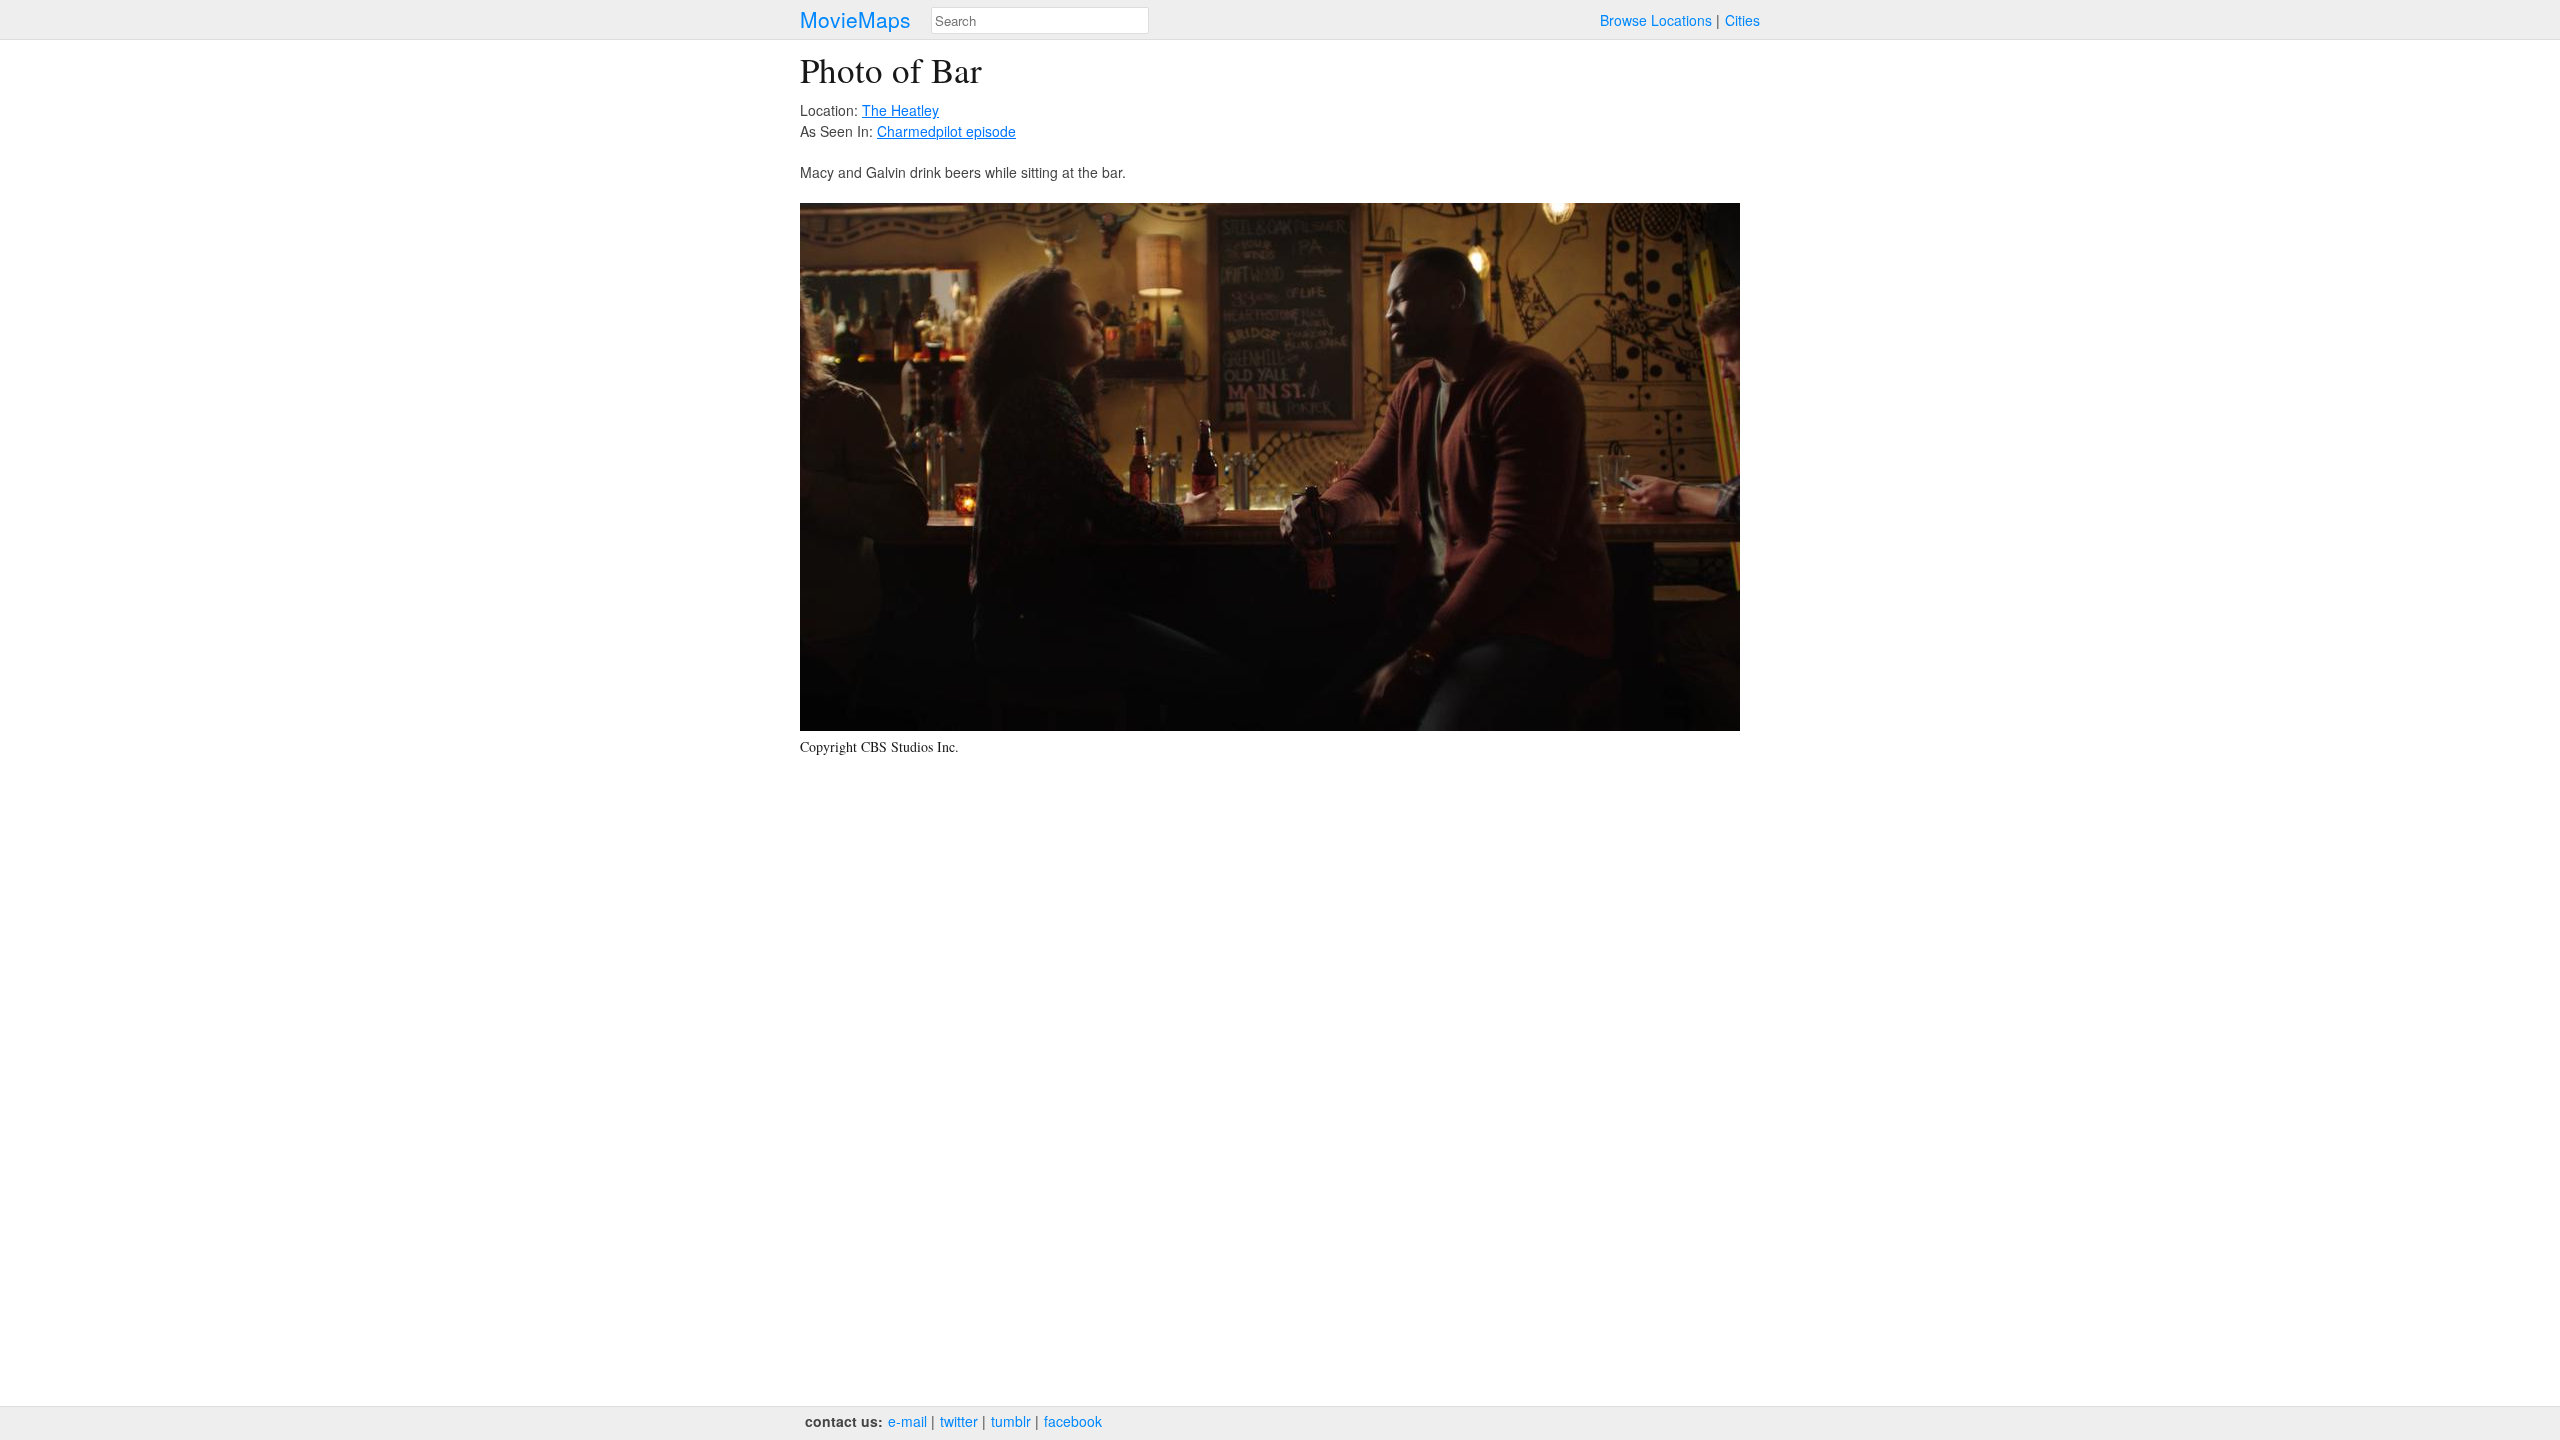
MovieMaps (855, 19)
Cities (1742, 20)
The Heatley (900, 110)
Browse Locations (1656, 20)
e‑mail (907, 1421)
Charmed (906, 131)
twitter (959, 1421)
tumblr (1011, 1421)
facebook (1073, 1421)
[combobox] (1040, 20)
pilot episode (976, 131)
